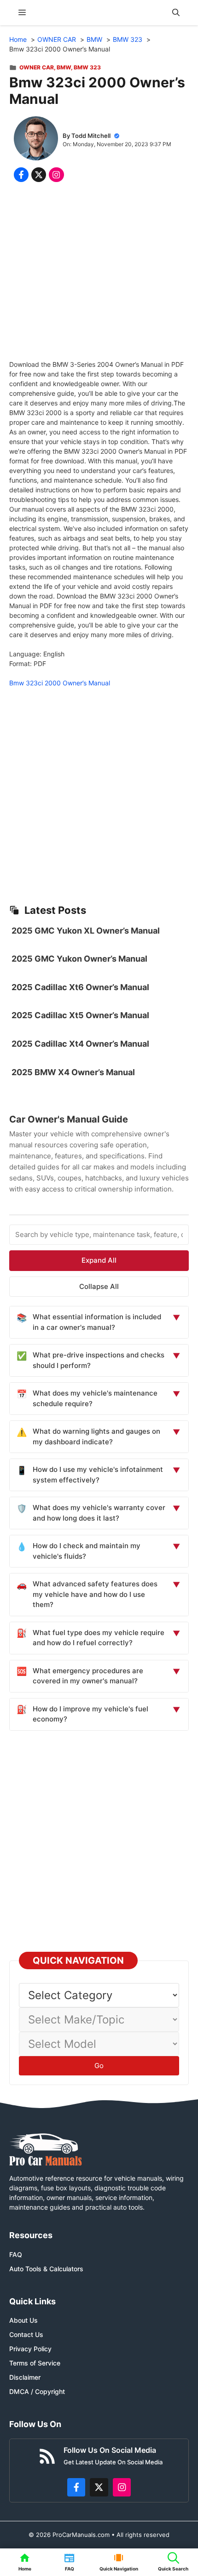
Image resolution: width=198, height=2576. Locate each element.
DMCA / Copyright (37, 2391)
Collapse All (99, 1286)
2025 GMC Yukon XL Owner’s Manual (86, 931)
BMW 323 (87, 67)
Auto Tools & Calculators (46, 2269)
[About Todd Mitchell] (36, 140)
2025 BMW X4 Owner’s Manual (73, 1072)
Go (99, 2066)
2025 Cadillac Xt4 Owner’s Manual (80, 1044)
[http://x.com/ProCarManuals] (99, 2487)
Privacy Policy (30, 2349)
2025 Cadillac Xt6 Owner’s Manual (80, 987)
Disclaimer (25, 2377)
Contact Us (26, 2334)
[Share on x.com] (39, 175)
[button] (176, 13)
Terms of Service (35, 2363)
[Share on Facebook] (21, 175)
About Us (23, 2320)
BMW (64, 67)
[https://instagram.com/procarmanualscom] (122, 2487)
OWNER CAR (37, 67)
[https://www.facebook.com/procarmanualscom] (76, 2487)
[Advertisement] (99, 273)
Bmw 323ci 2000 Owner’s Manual (60, 683)
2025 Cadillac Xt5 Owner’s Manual (80, 1015)
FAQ (16, 2254)
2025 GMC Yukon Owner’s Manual (79, 959)
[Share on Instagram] (56, 175)
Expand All (99, 1260)
